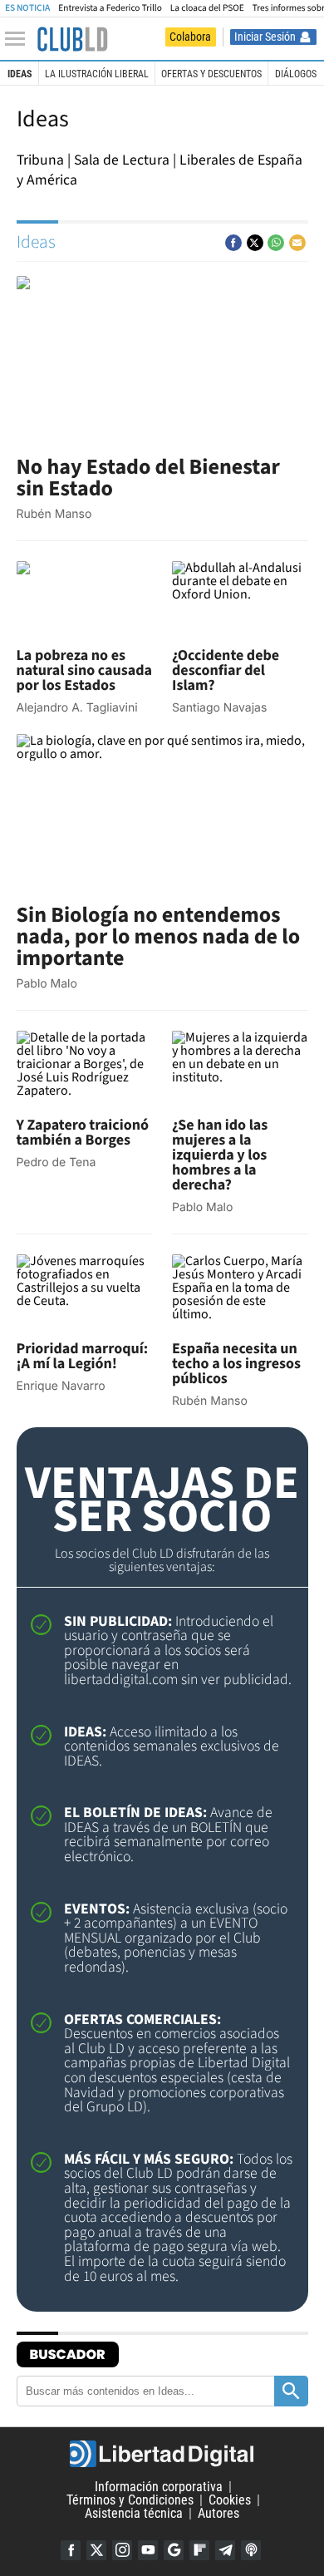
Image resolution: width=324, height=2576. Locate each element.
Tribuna (40, 160)
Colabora (190, 37)
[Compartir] (233, 243)
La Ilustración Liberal (97, 74)
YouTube (148, 2550)
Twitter (96, 2550)
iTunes (251, 2550)
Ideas (20, 74)
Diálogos (296, 74)
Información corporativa (159, 2487)
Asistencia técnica (134, 2513)
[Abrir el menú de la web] (19, 39)
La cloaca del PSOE (207, 8)
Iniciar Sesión (265, 37)
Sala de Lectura (122, 160)
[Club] (72, 39)
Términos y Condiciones (130, 2500)
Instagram (122, 2550)
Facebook (71, 2550)
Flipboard (199, 2550)
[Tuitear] (255, 243)
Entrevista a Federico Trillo (110, 8)
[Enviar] (276, 243)
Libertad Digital (162, 2454)
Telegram (225, 2550)
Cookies (230, 2500)
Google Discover (174, 2550)
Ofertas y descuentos (211, 74)
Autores (218, 2513)
